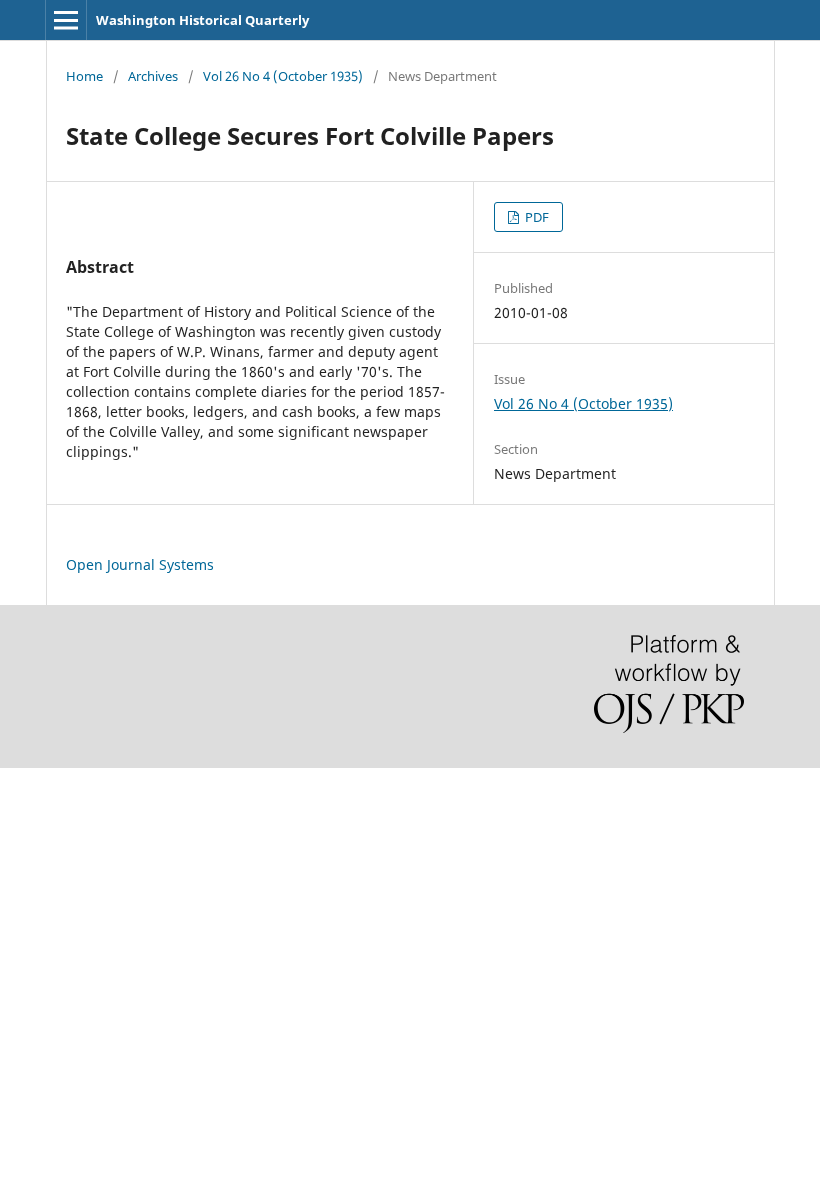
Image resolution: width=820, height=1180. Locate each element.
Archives (153, 76)
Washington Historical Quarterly (202, 20)
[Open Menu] (66, 20)
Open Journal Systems (140, 564)
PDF (535, 217)
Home (84, 76)
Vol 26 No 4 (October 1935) (283, 76)
